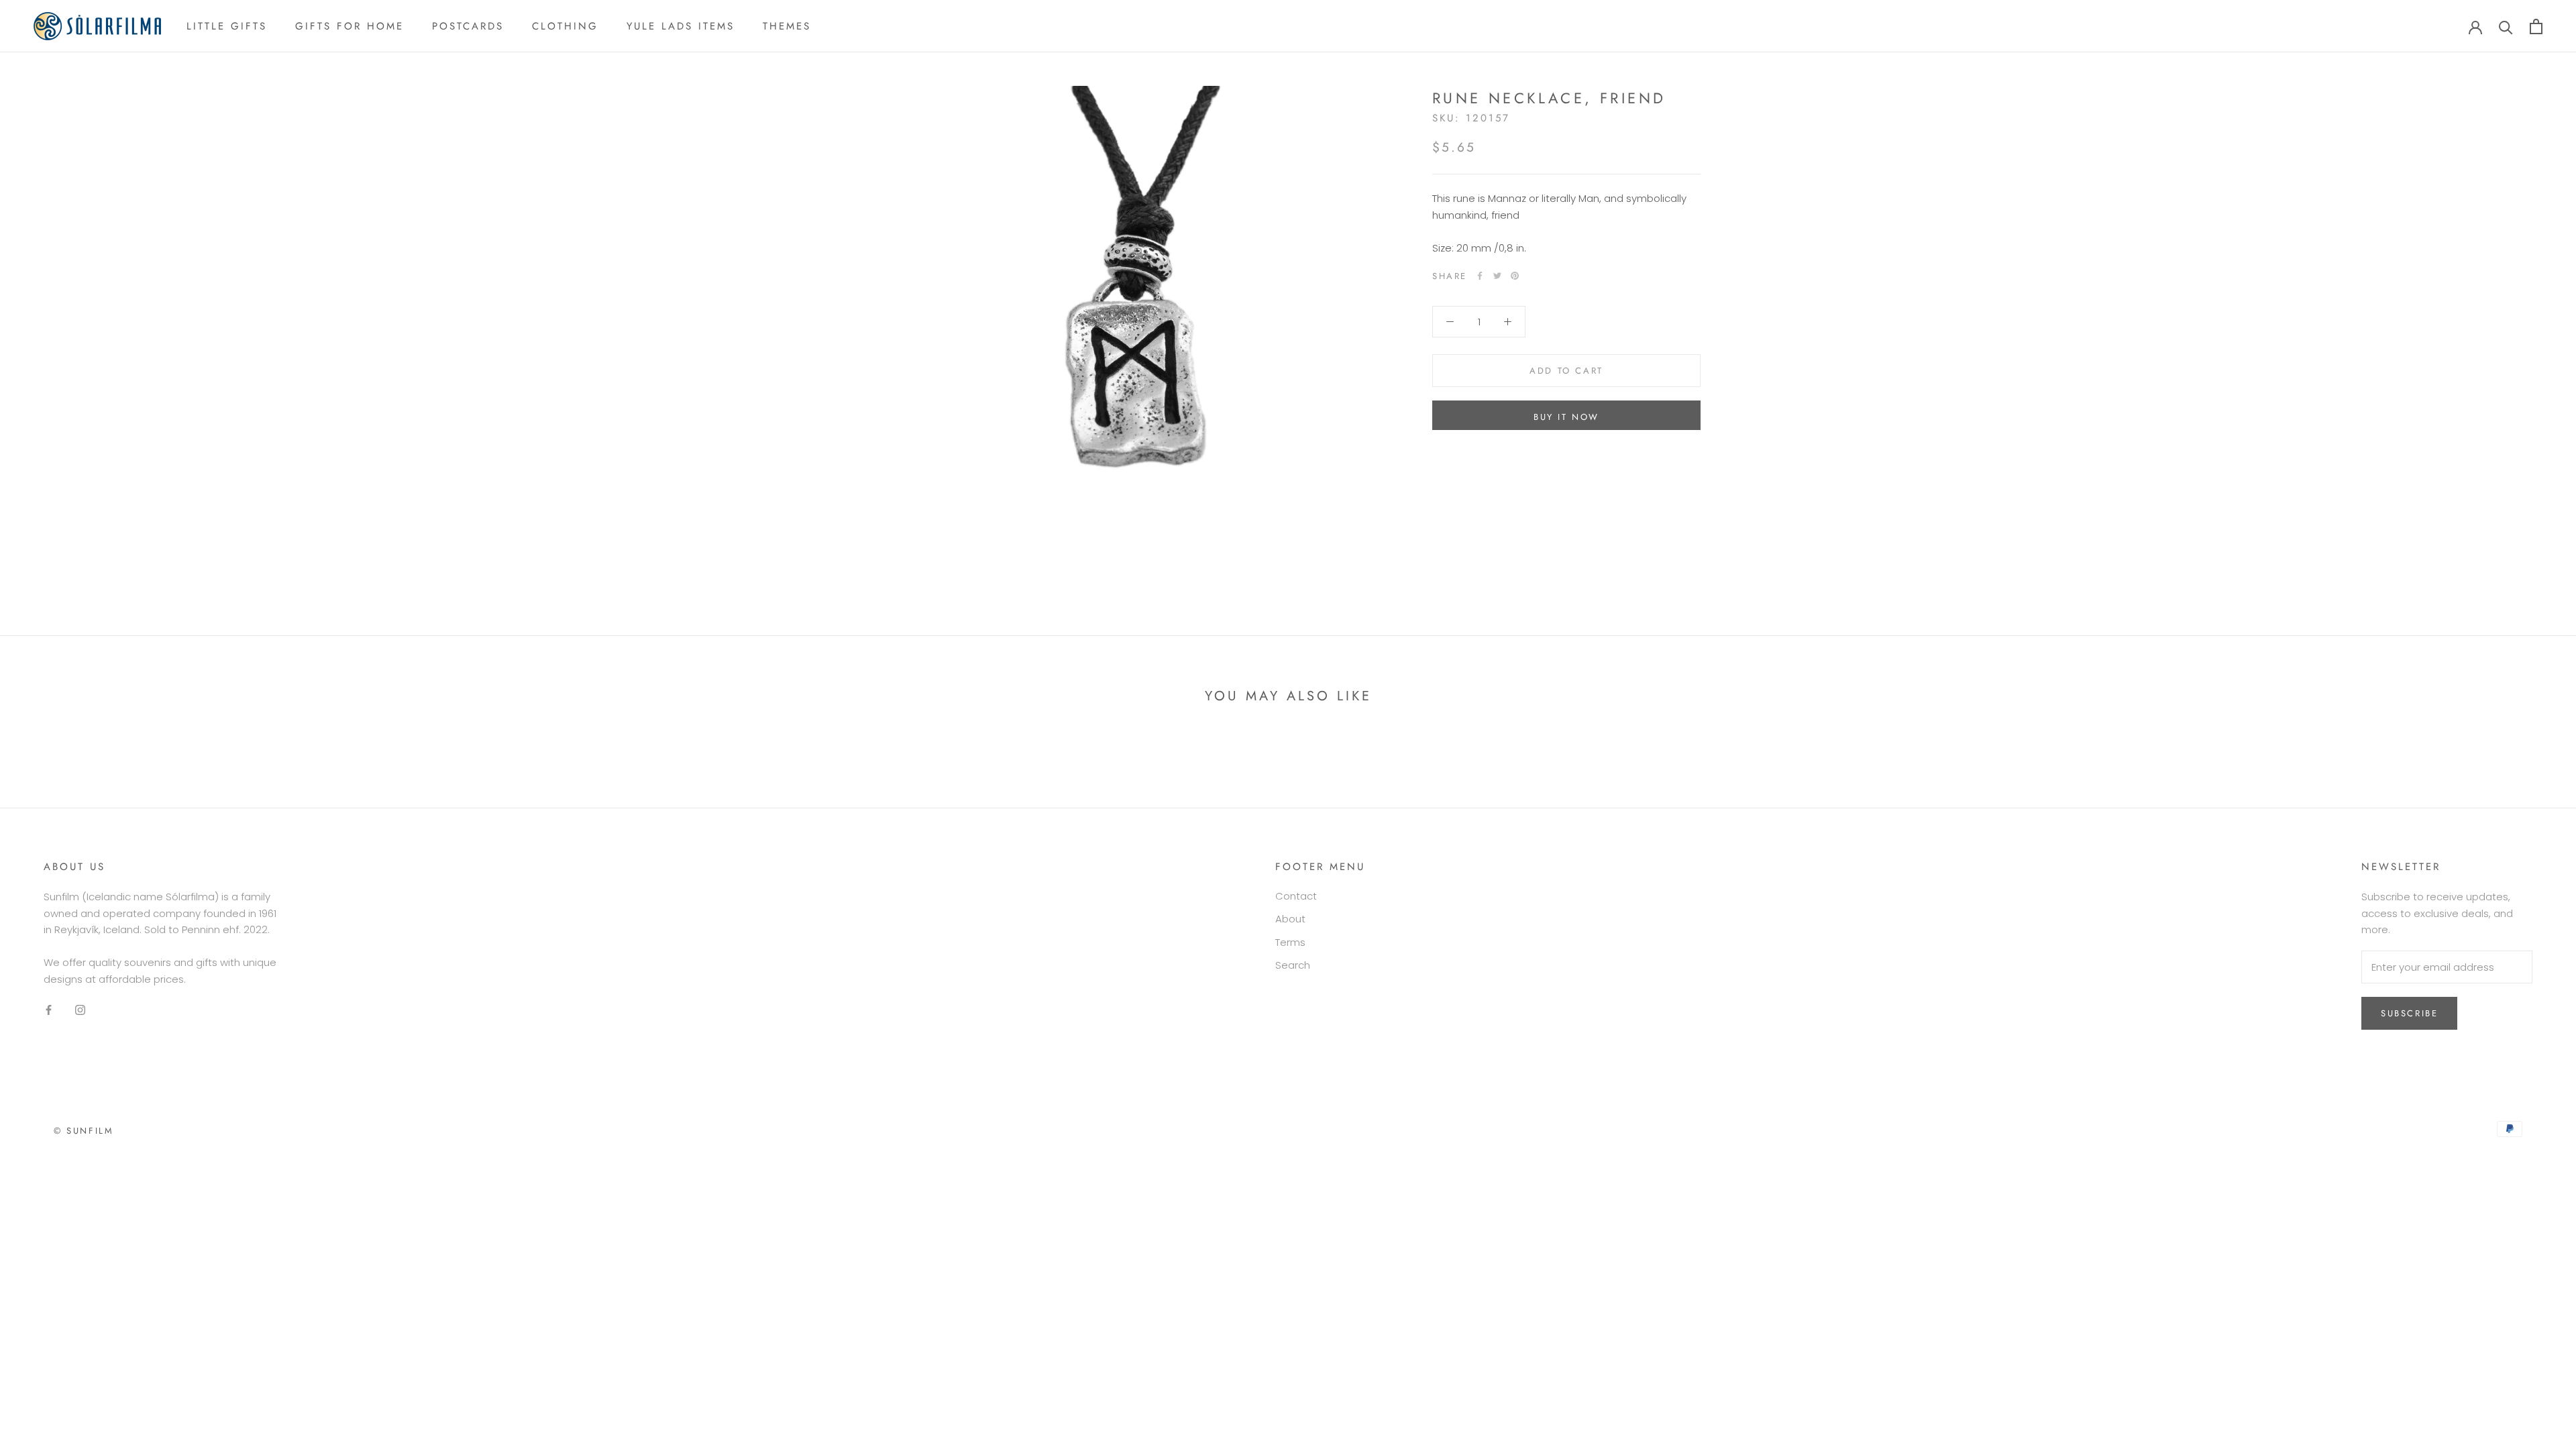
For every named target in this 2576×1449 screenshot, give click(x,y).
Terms (1290, 942)
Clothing (565, 26)
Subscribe (2409, 1013)
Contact (1296, 896)
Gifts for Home (350, 26)
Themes (787, 26)
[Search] (2506, 26)
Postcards (468, 26)
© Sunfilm (84, 1131)
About (1290, 919)
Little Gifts (227, 26)
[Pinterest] (1515, 276)
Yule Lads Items (681, 26)
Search (1293, 965)
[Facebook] (1480, 276)
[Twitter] (1497, 276)
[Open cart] (2536, 26)
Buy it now (1566, 417)
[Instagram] (80, 1010)
